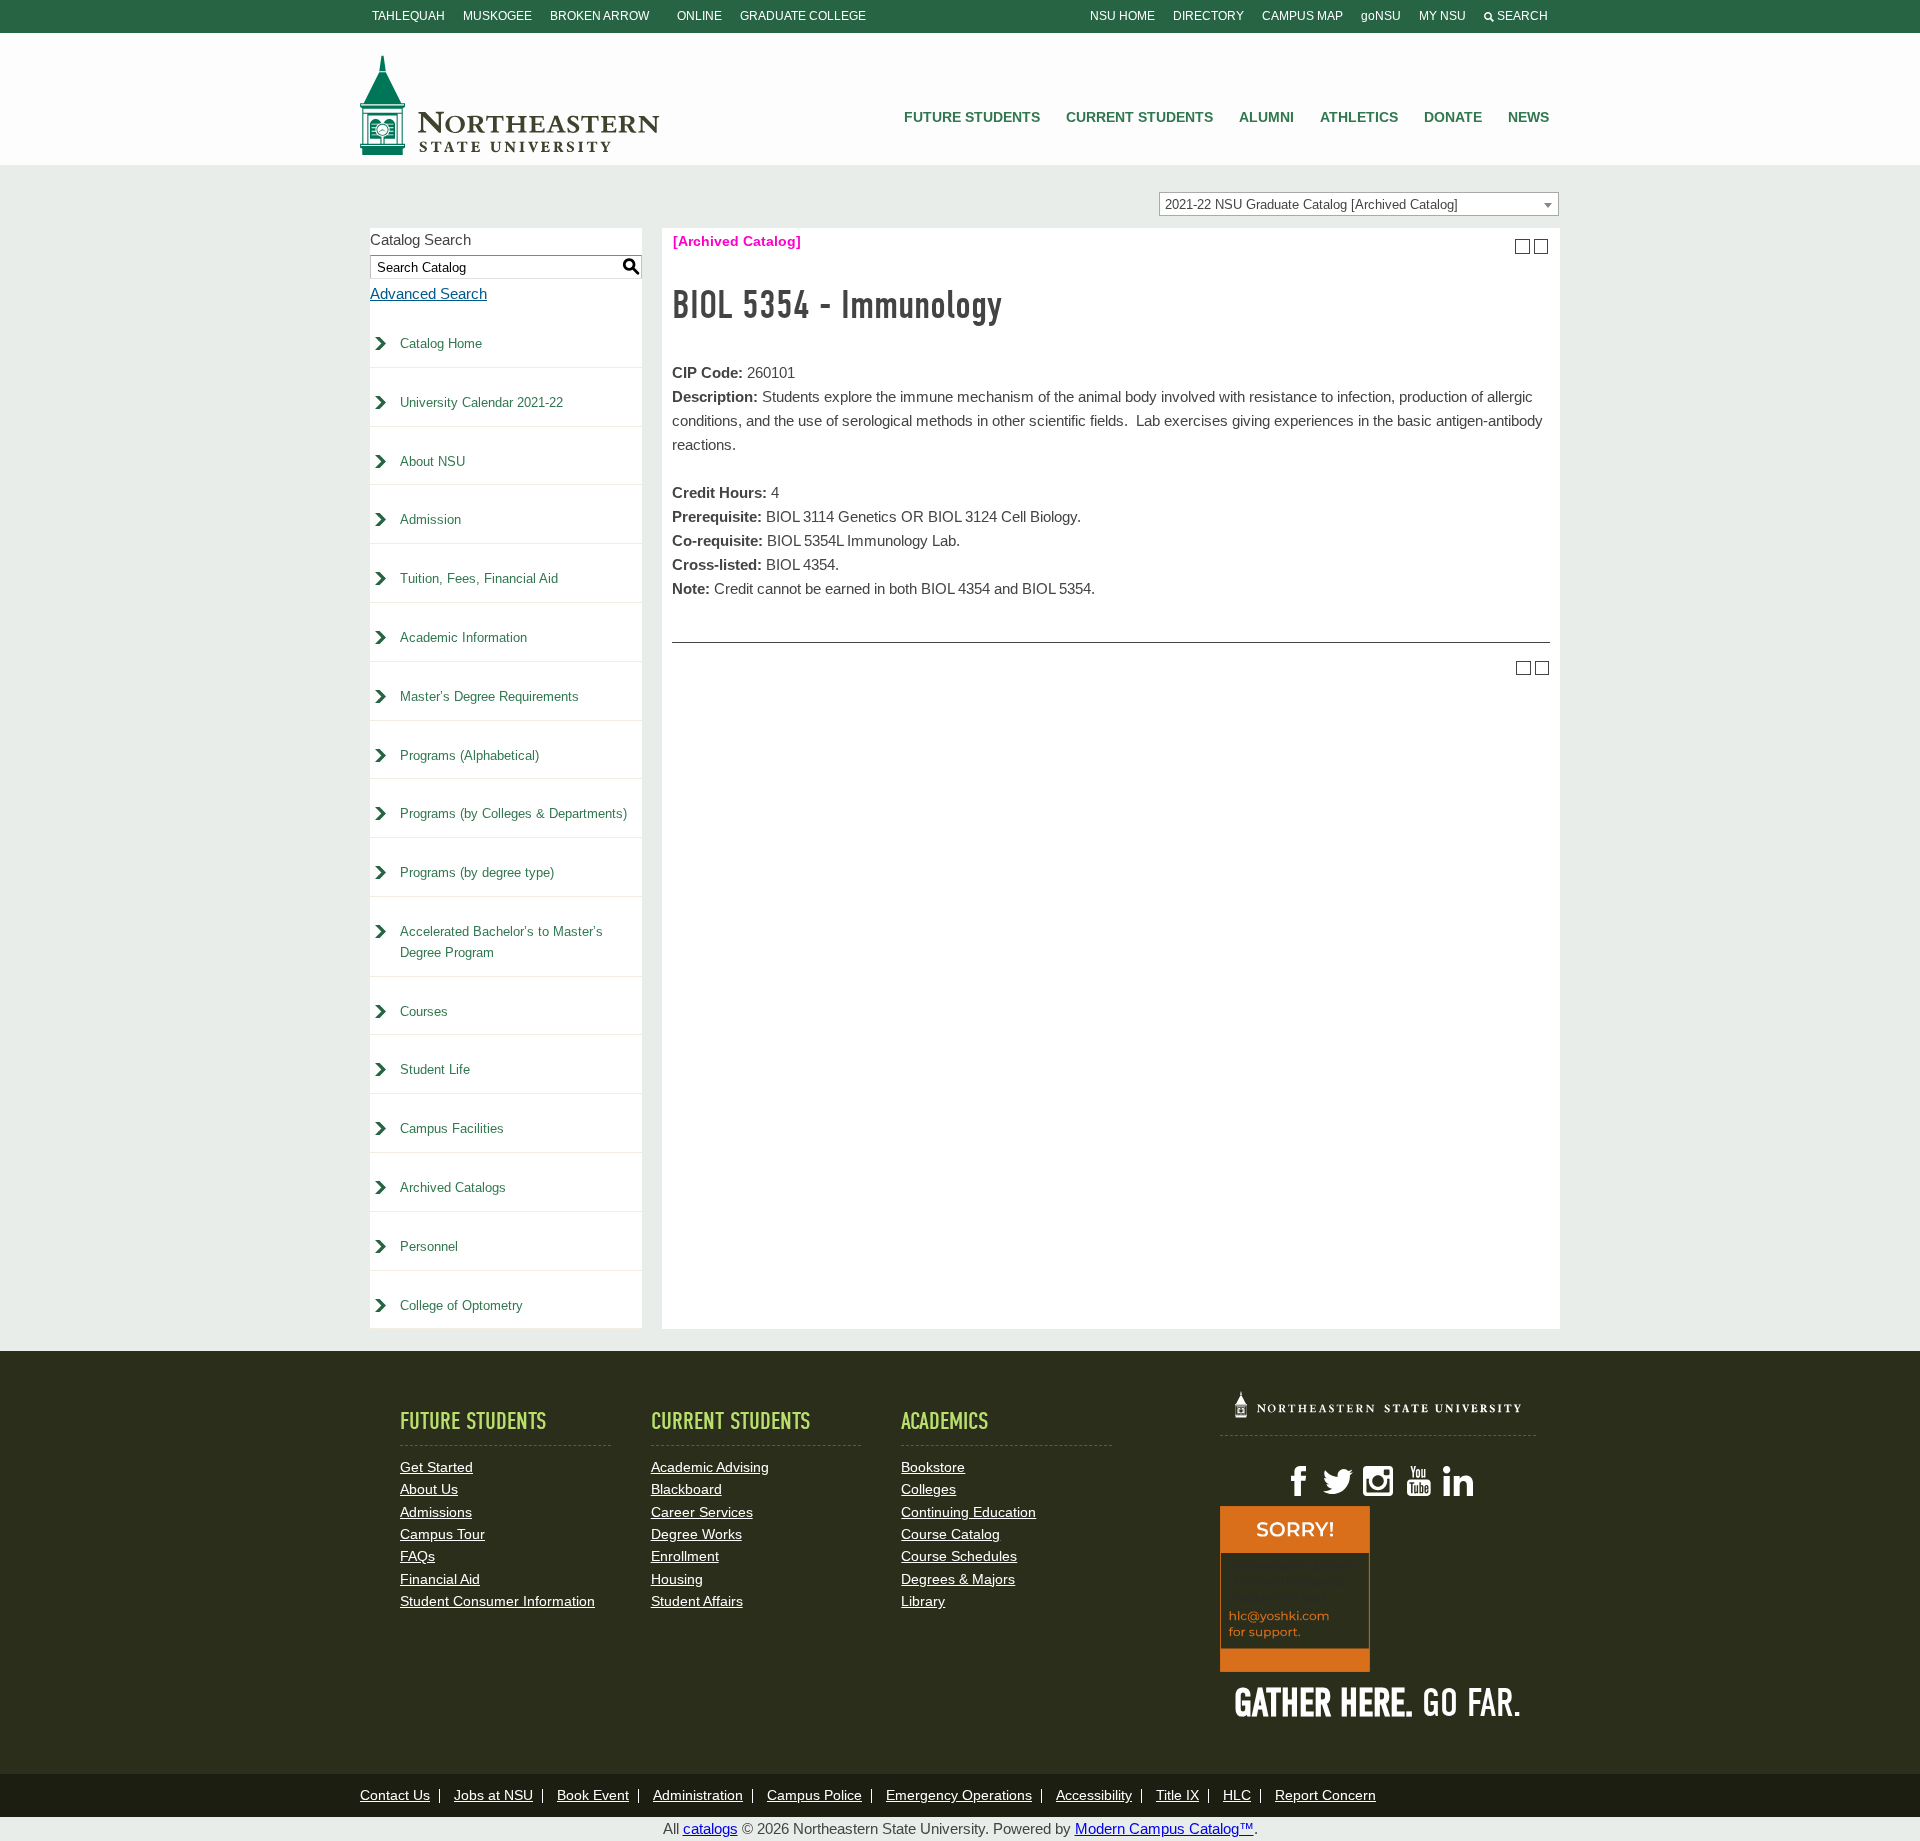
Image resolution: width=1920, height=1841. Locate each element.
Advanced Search (428, 293)
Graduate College (803, 16)
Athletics (1359, 117)
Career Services (702, 1512)
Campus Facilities (452, 1128)
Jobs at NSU (493, 1795)
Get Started (436, 1467)
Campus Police (814, 1795)
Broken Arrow (599, 16)
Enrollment (685, 1556)
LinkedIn (1458, 1481)
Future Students (972, 117)
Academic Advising (710, 1467)
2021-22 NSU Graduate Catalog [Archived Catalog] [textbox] (1311, 204)
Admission (430, 519)
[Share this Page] (1504, 246)
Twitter (1338, 1481)
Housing (677, 1579)
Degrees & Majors (958, 1579)
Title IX (1177, 1795)
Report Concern (1325, 1795)
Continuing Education (968, 1512)
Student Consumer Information (497, 1601)
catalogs (710, 1828)
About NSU (432, 461)
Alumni (1266, 117)
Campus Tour (442, 1534)
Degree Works (696, 1534)
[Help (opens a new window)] (1541, 246)
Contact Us (395, 1795)
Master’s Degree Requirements (489, 696)
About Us (429, 1489)
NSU (510, 105)
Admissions (436, 1512)
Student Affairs (697, 1601)
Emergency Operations (959, 1795)
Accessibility (1094, 1795)
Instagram (1378, 1481)
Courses (424, 1011)
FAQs (417, 1556)
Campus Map (1302, 16)
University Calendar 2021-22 (481, 402)
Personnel (429, 1246)
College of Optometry (461, 1305)
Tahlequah (408, 16)
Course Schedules (959, 1556)
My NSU (1442, 16)
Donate (1453, 117)
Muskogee (497, 16)
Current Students (1139, 117)
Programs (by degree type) (477, 872)
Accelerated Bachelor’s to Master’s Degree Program (501, 942)
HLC (1237, 1795)
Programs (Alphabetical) (469, 755)
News (1528, 117)
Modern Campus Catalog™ (1164, 1828)
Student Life (435, 1069)
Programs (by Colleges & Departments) (513, 813)
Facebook (1298, 1481)
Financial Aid (440, 1579)
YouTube (1418, 1481)
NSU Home (1122, 16)
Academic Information (463, 637)
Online (699, 16)
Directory (1208, 16)
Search (1521, 16)
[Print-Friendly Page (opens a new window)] (1522, 246)
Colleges (928, 1489)
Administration (698, 1795)
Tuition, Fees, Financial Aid (479, 578)
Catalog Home (441, 343)
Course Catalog (950, 1534)
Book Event (593, 1795)
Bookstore (933, 1467)
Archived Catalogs (453, 1187)
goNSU (1381, 16)
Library (923, 1601)
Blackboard (686, 1489)
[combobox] (1359, 204)
